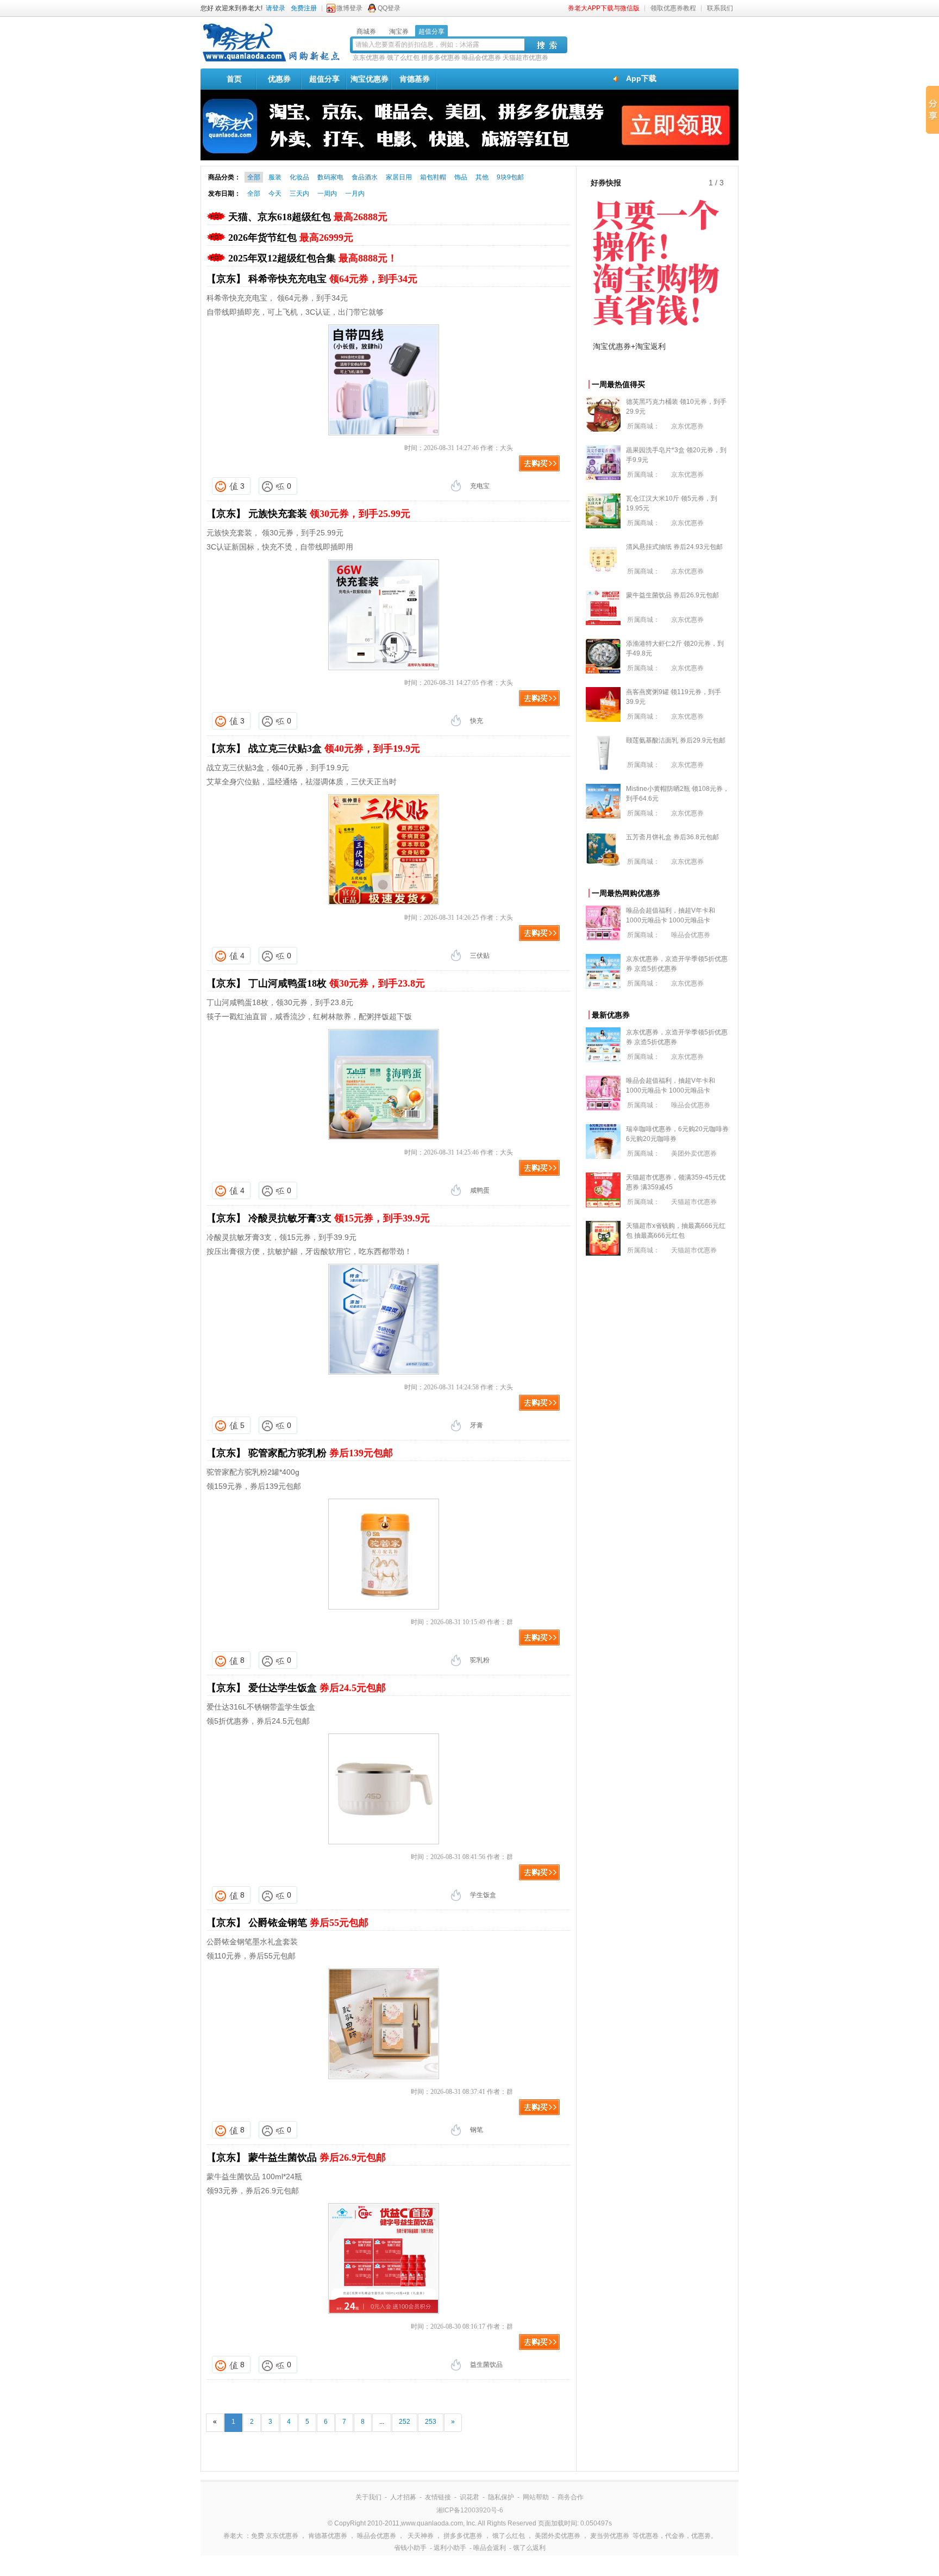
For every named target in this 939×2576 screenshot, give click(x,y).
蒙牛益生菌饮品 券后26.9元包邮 (672, 595)
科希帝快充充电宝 (333, 279)
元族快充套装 (329, 514)
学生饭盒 (483, 1895)
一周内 (327, 194)
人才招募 (403, 2497)
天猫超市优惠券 (525, 58)
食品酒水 (365, 177)
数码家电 (330, 177)
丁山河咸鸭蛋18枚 (337, 983)
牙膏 (477, 1425)
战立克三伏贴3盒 (334, 749)
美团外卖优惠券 (694, 1153)
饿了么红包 (403, 58)
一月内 (355, 194)
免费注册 (304, 8)
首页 (234, 79)
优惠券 (279, 79)
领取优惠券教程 (673, 8)
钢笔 (477, 2130)
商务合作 (571, 2497)
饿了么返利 (529, 2548)
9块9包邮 (510, 177)
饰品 (461, 177)
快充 (477, 721)
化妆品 (299, 177)
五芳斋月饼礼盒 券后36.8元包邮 (672, 837)
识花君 (469, 2497)
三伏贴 (480, 956)
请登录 (276, 8)
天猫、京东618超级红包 (308, 217)
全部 (254, 177)
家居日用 (399, 177)
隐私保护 (501, 2497)
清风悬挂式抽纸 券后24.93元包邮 (674, 547)
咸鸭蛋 (480, 1190)
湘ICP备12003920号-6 (470, 2510)
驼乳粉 (480, 1660)
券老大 (233, 2536)
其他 (482, 177)
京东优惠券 (369, 58)
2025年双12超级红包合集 (313, 258)
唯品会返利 (490, 2548)
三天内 (299, 194)
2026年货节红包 (291, 238)
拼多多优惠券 (441, 58)
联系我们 (720, 8)
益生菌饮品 (486, 2365)
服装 (275, 177)
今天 (275, 194)
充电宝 (480, 486)
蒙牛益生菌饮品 (317, 2157)
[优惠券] (271, 61)
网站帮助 (536, 2497)
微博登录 (349, 8)
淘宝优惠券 (370, 79)
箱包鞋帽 (433, 177)
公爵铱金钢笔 (308, 1923)
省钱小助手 (410, 2548)
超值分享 (324, 79)
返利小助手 (450, 2548)
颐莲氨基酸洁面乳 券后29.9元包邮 (676, 740)
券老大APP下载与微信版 (604, 8)
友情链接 (438, 2497)
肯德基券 (415, 79)
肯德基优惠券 (328, 2536)
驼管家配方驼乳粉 (321, 1453)
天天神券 (421, 2536)
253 (431, 2422)
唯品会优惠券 (481, 58)
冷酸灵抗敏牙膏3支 (339, 1218)
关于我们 (368, 2497)
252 (405, 2422)
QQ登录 (389, 8)
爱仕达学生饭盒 (317, 1688)
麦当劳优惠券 (610, 2536)
